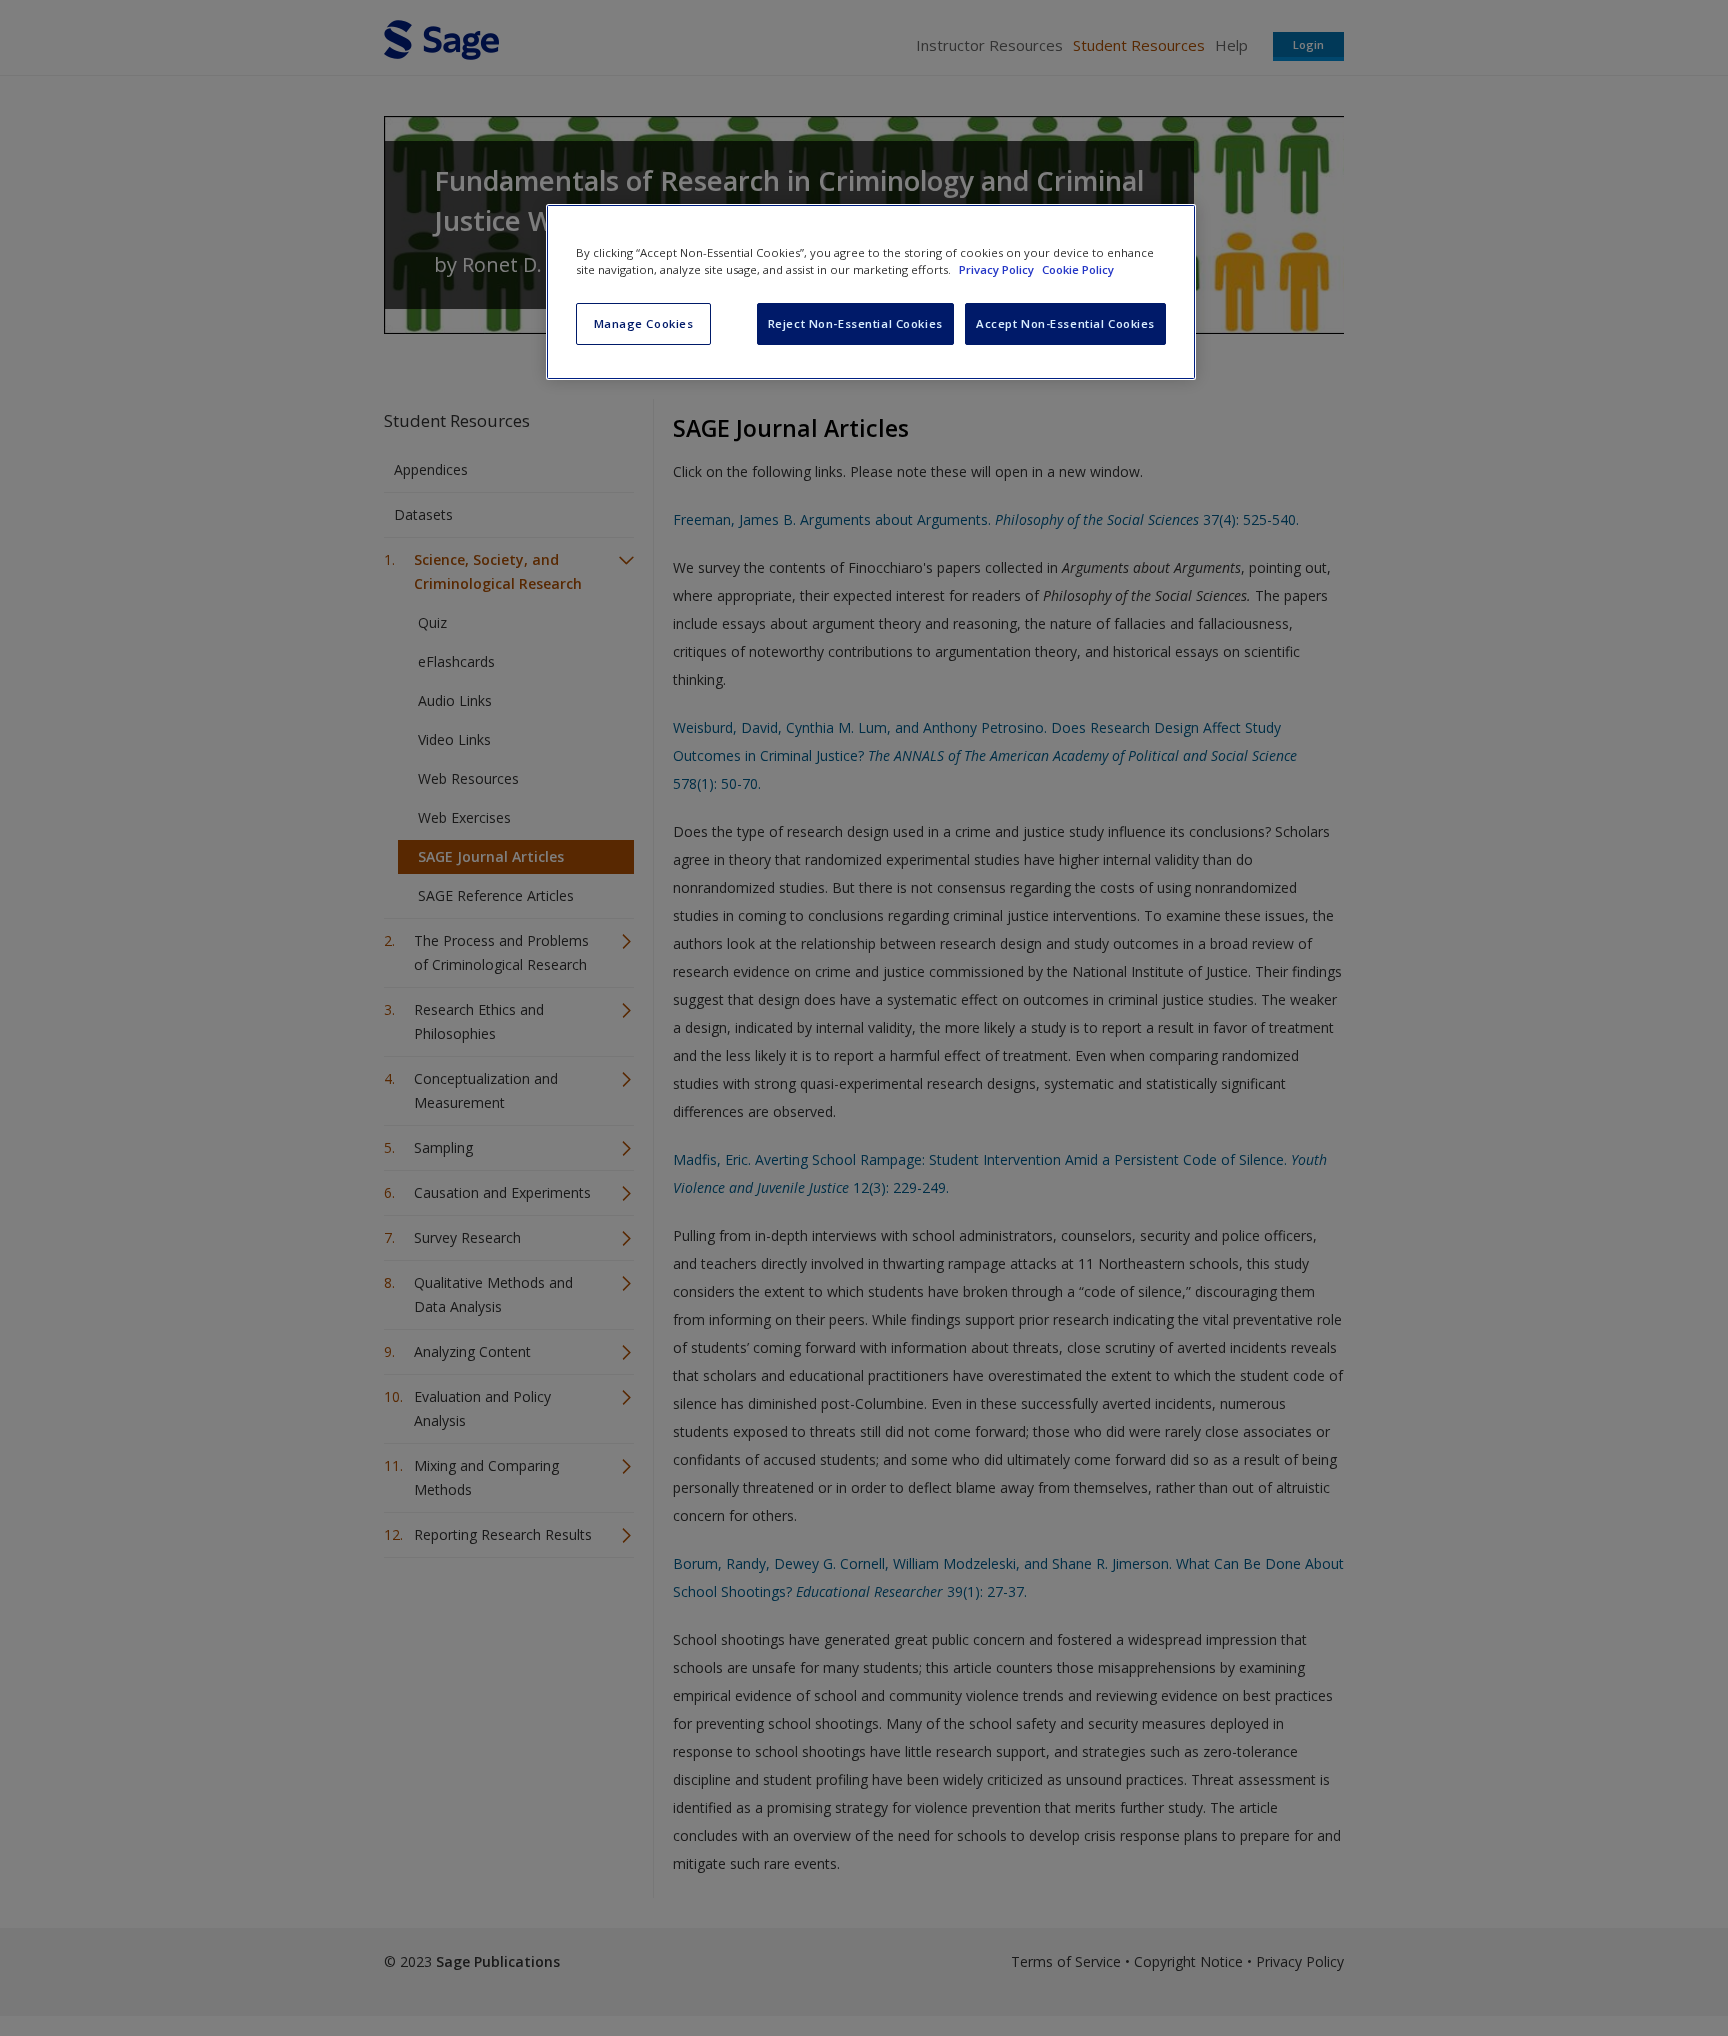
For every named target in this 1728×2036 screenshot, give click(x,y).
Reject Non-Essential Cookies (855, 323)
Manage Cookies (644, 323)
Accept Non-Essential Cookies (1065, 323)
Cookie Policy (1078, 269)
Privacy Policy (998, 269)
